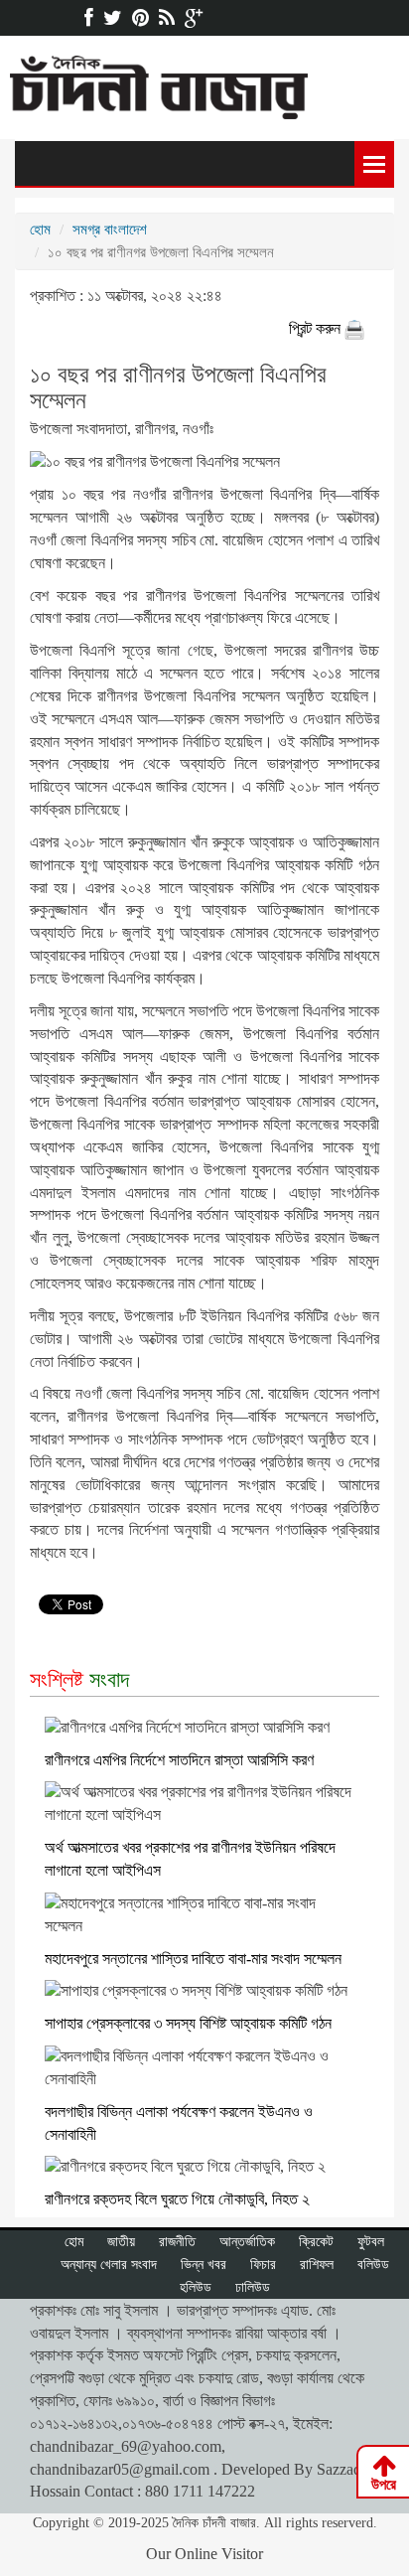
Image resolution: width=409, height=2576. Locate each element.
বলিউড (373, 2265)
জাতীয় (121, 2242)
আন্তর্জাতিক (247, 2242)
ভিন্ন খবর (204, 2265)
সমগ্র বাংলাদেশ (110, 229)
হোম (40, 229)
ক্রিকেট (316, 2242)
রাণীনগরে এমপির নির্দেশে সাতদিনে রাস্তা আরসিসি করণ (179, 1760)
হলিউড (196, 2287)
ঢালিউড (253, 2287)
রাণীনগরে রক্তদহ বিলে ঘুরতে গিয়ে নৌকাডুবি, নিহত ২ (177, 2199)
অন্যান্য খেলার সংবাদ (109, 2265)
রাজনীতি (177, 2242)
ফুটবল (371, 2242)
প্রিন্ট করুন (317, 328)
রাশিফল (317, 2265)
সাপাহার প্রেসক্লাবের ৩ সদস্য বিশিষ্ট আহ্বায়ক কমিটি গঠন (188, 2023)
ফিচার (263, 2265)
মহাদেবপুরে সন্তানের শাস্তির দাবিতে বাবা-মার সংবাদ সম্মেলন (193, 1959)
